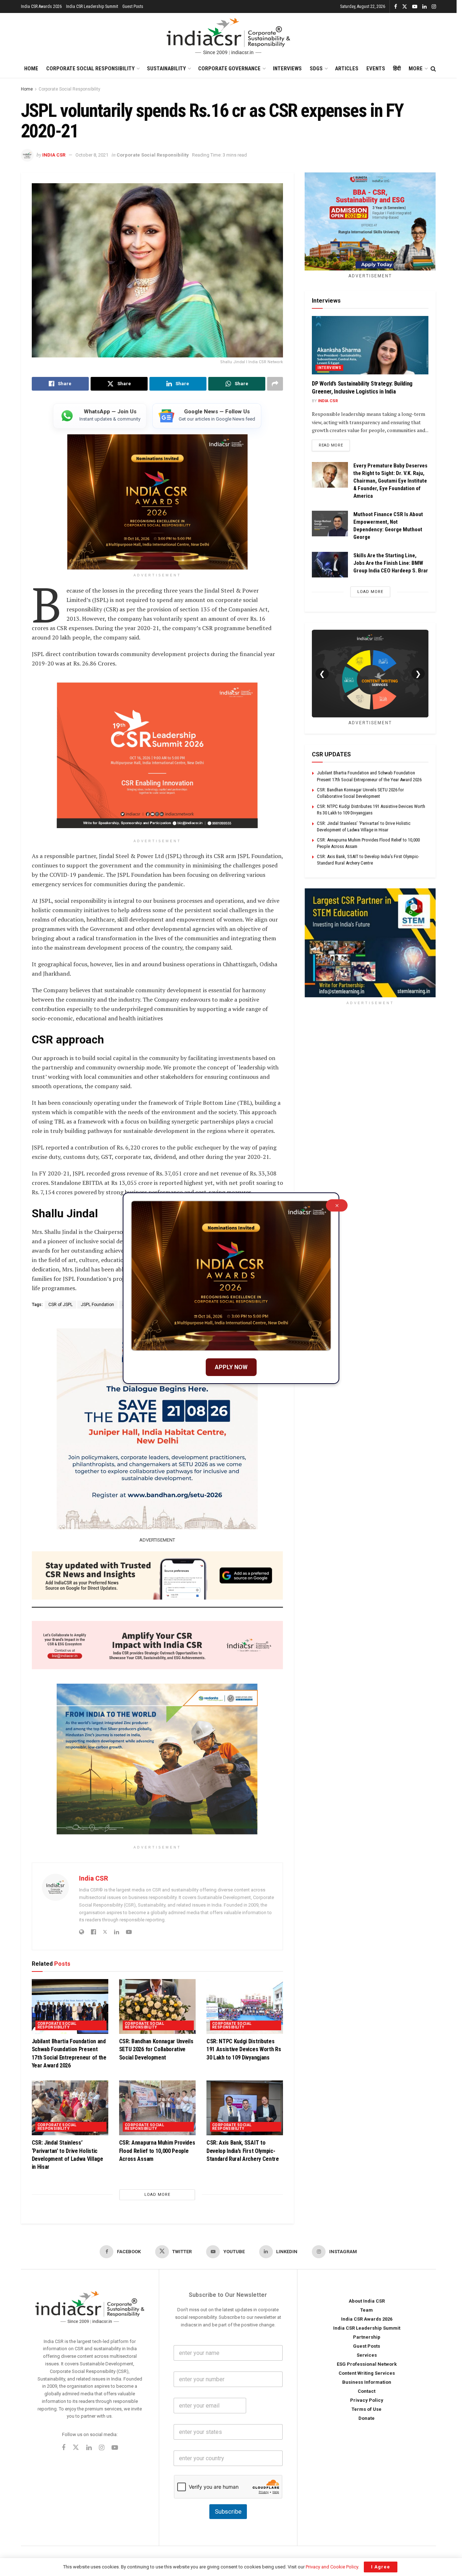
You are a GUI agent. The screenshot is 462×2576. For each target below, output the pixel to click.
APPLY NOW (231, 1367)
